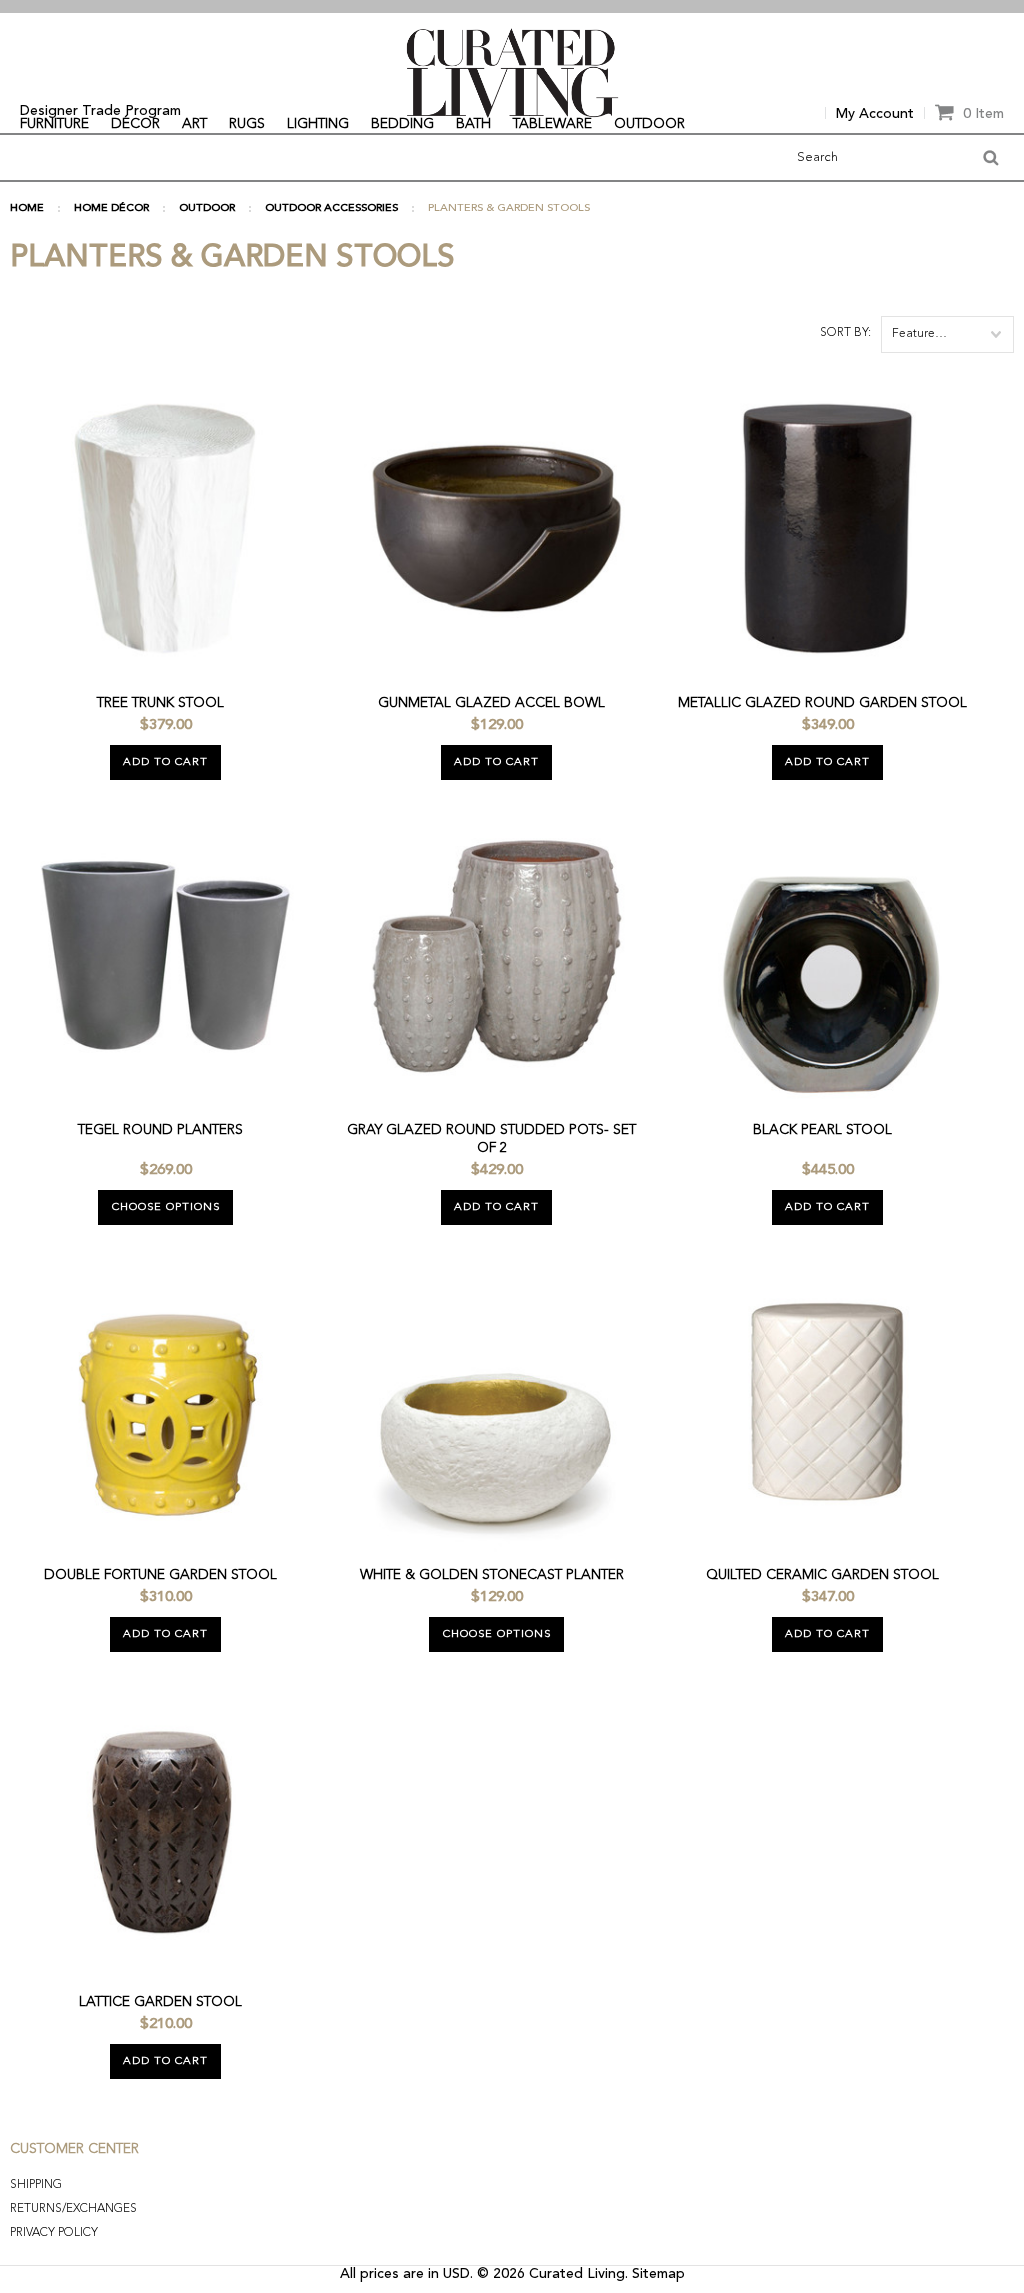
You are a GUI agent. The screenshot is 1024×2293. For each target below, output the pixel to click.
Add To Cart (165, 762)
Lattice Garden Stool (160, 2002)
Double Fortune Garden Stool (160, 1575)
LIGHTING (318, 124)
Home (27, 208)
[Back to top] (955, 2230)
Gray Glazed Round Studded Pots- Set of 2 (491, 1139)
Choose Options (166, 1207)
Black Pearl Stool (822, 1130)
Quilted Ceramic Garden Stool (822, 1575)
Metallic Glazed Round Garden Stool (822, 703)
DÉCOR (135, 124)
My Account (875, 114)
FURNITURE (54, 124)
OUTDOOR (649, 124)
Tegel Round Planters (160, 1130)
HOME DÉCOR (111, 208)
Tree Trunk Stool (160, 703)
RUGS (247, 124)
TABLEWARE (552, 124)
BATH (473, 124)
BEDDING (402, 124)
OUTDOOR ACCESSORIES (331, 208)
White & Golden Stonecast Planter (492, 1575)
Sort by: (845, 333)
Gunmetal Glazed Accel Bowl (491, 703)
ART (194, 124)
